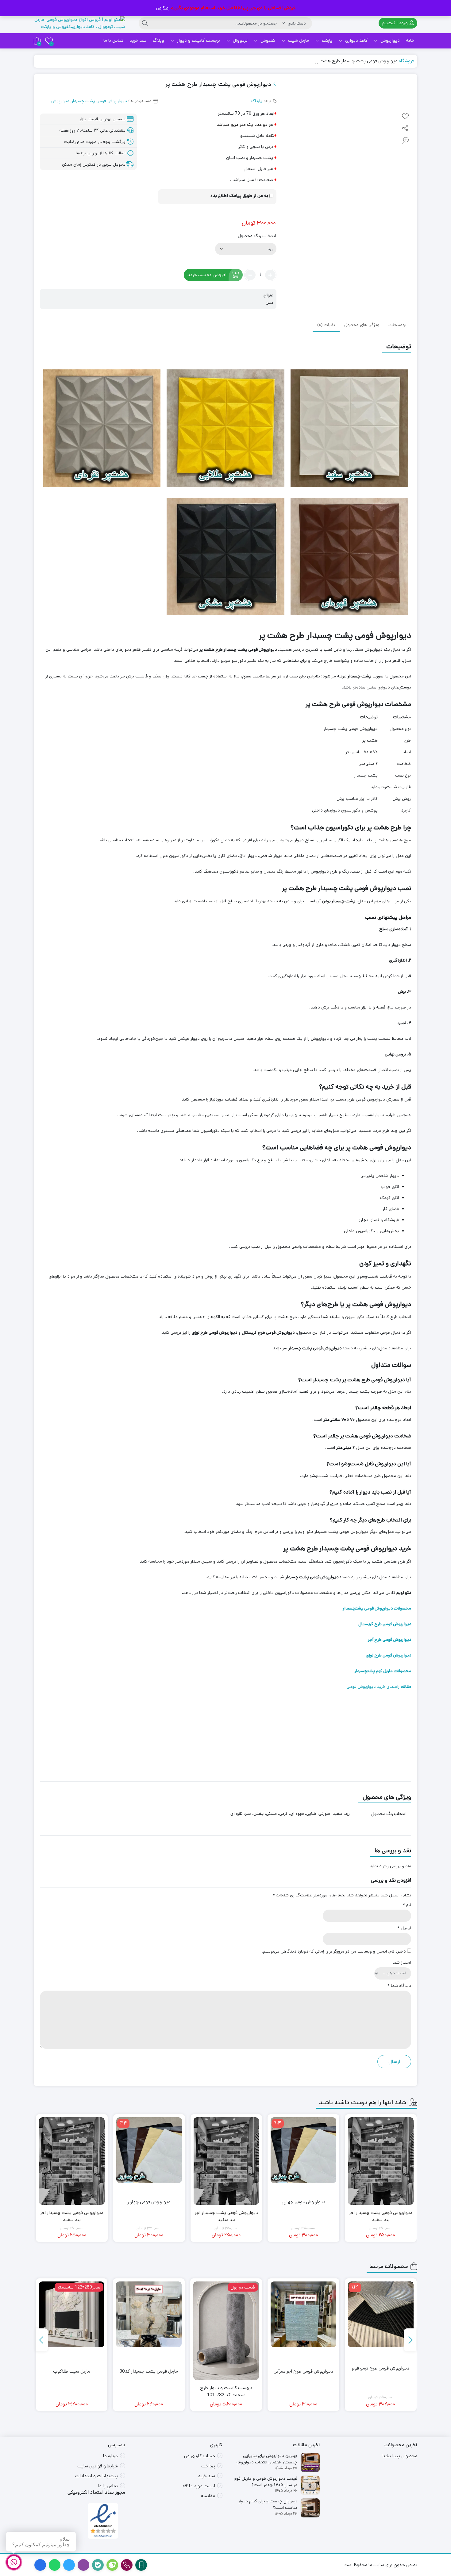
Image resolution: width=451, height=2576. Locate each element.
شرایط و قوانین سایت (98, 2466)
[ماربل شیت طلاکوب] (149, 2314)
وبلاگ (158, 40)
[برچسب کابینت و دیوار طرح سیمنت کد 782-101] (303, 2331)
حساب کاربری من (200, 2456)
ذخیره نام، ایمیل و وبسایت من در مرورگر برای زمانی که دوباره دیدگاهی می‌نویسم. (334, 1951)
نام (407, 1905)
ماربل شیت (298, 40)
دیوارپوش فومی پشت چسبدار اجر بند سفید (304, 2216)
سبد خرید (138, 40)
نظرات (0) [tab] (326, 326)
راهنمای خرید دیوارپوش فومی (379, 1687)
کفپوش (267, 40)
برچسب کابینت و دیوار (198, 40)
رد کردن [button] (163, 8)
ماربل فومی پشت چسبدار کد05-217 (72, 2375)
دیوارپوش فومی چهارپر (381, 2202)
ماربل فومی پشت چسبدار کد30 (226, 2371)
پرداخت (208, 2466)
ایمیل (404, 1928)
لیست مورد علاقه (199, 2486)
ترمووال (240, 40)
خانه (410, 40)
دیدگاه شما (399, 1986)
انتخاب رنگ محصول (257, 236)
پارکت (326, 40)
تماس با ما (113, 40)
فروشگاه (407, 61)
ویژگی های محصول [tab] (362, 326)
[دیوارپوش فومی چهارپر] (381, 2150)
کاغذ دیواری (356, 40)
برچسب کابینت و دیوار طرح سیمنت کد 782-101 (303, 2391)
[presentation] (410, 2340)
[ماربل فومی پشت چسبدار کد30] (226, 2314)
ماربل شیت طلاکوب (149, 2371)
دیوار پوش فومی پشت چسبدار (99, 101)
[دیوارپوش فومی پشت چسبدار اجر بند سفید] (304, 2161)
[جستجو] (145, 23)
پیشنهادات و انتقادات (96, 2476)
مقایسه (208, 2496)
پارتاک (257, 101)
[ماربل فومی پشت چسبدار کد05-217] (72, 2314)
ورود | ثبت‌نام (396, 23)
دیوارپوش (389, 40)
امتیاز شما (402, 1962)
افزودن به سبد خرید (207, 275)
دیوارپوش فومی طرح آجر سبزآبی (381, 2371)
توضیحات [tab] (397, 326)
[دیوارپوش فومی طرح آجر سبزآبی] (381, 2314)
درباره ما (110, 2456)
